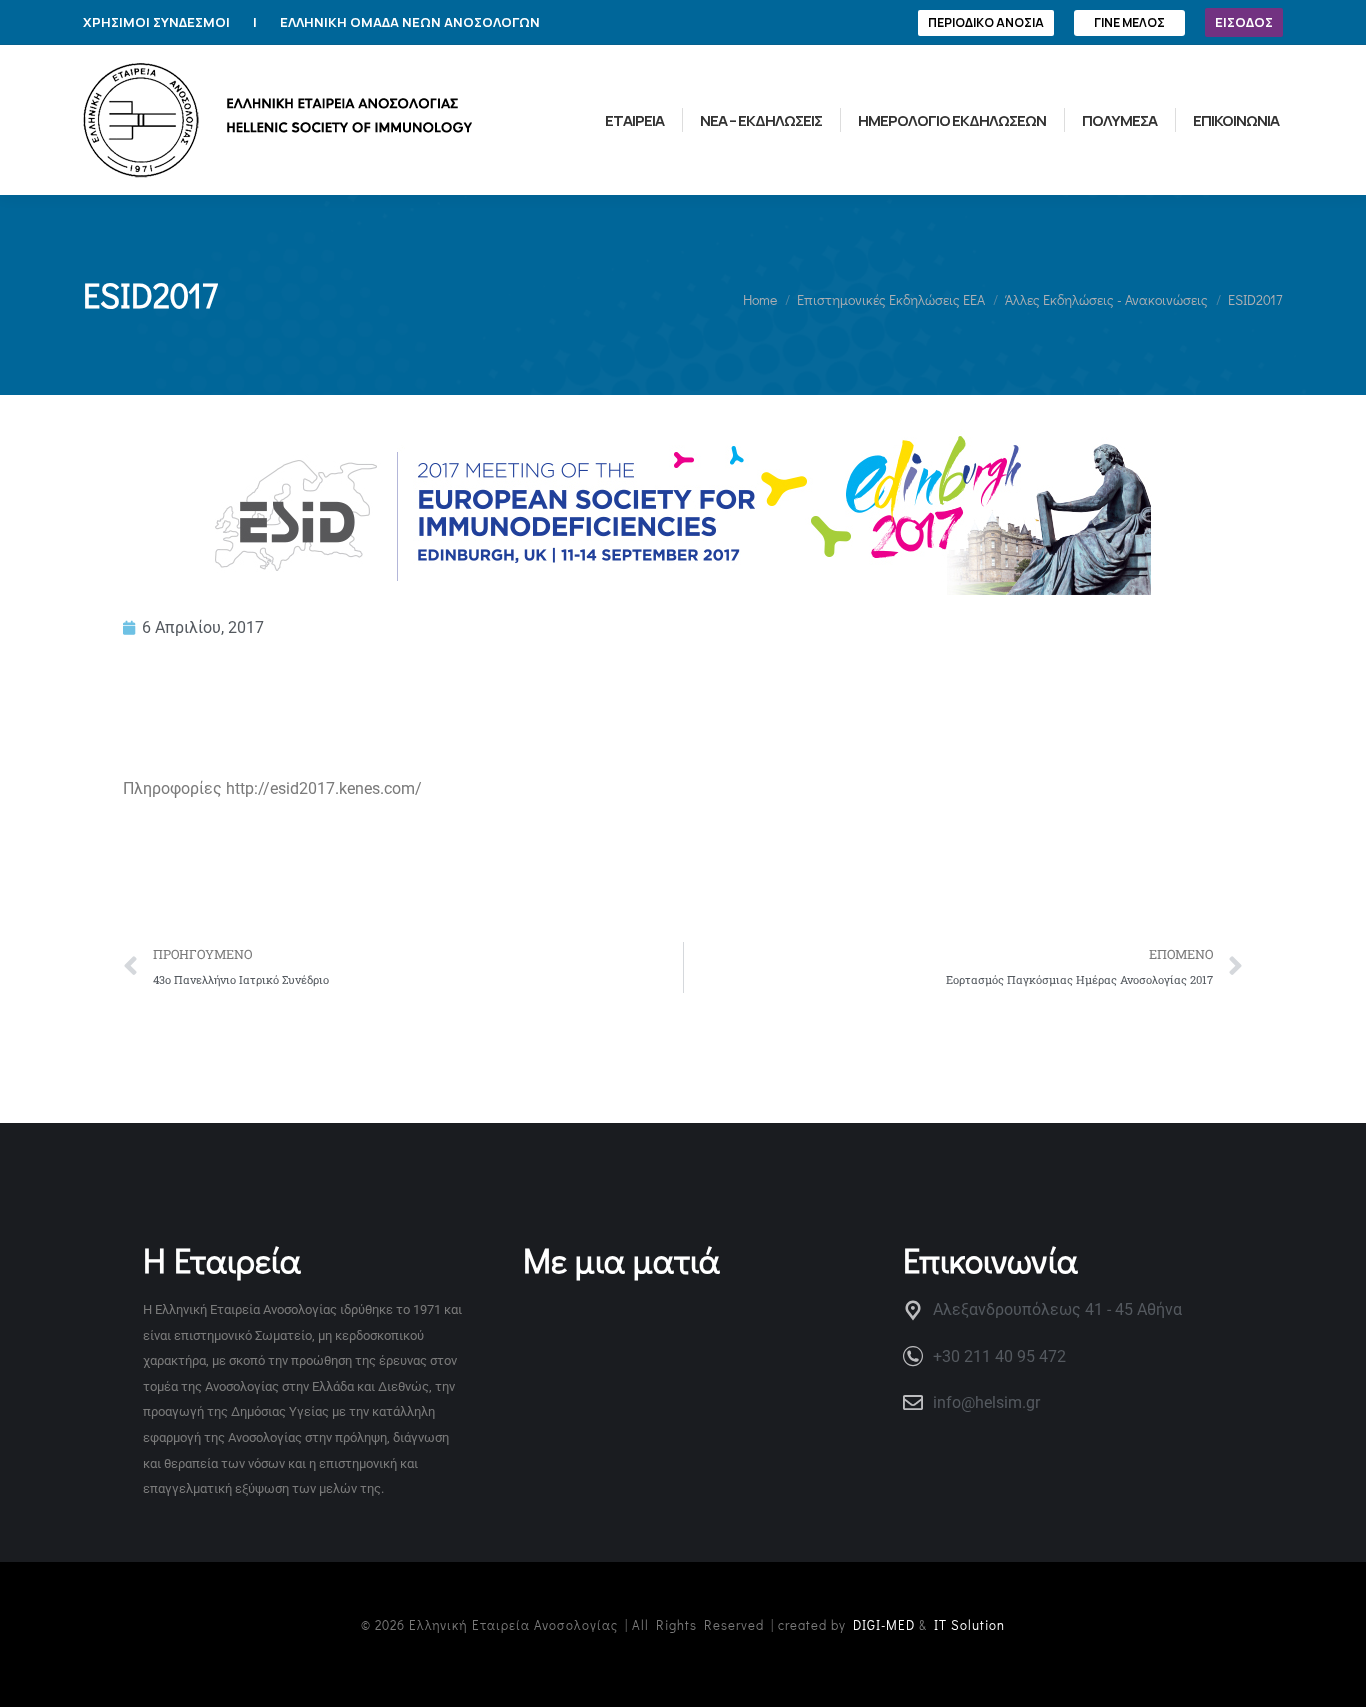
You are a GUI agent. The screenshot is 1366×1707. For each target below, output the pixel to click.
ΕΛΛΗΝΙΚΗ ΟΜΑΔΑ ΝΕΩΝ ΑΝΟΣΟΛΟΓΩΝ (410, 22)
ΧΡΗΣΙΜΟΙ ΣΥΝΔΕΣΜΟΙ (156, 22)
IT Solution (969, 1624)
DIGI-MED (884, 1624)
